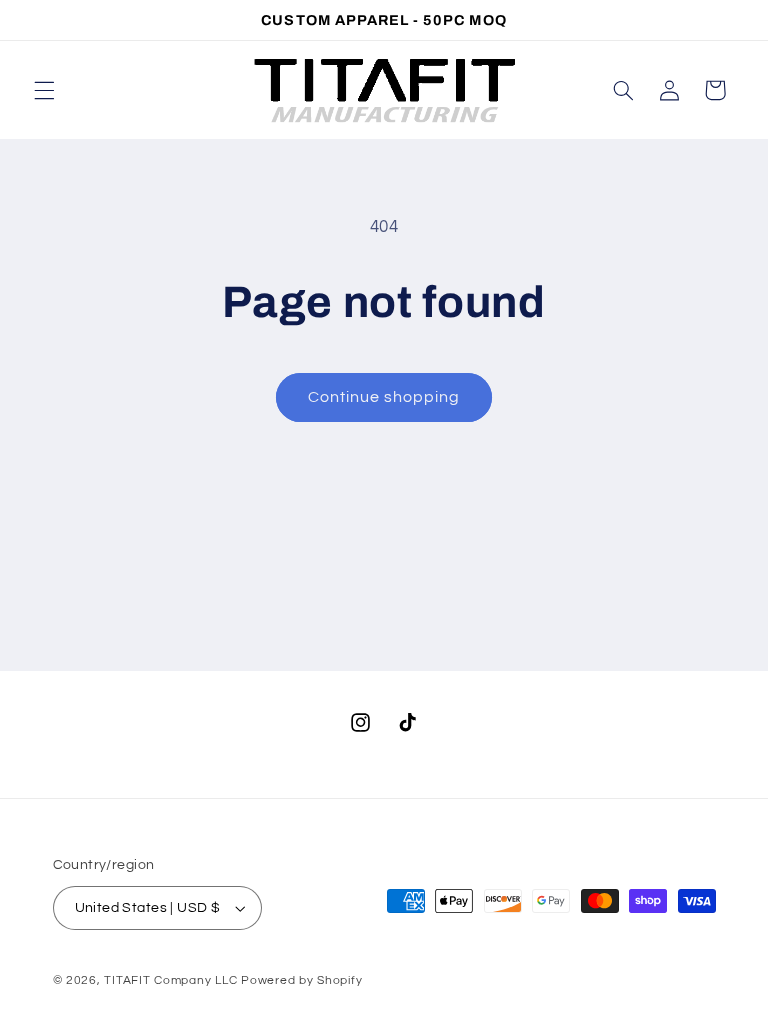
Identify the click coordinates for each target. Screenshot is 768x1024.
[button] (44, 90)
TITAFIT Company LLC (170, 980)
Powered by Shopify (301, 980)
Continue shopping (384, 397)
